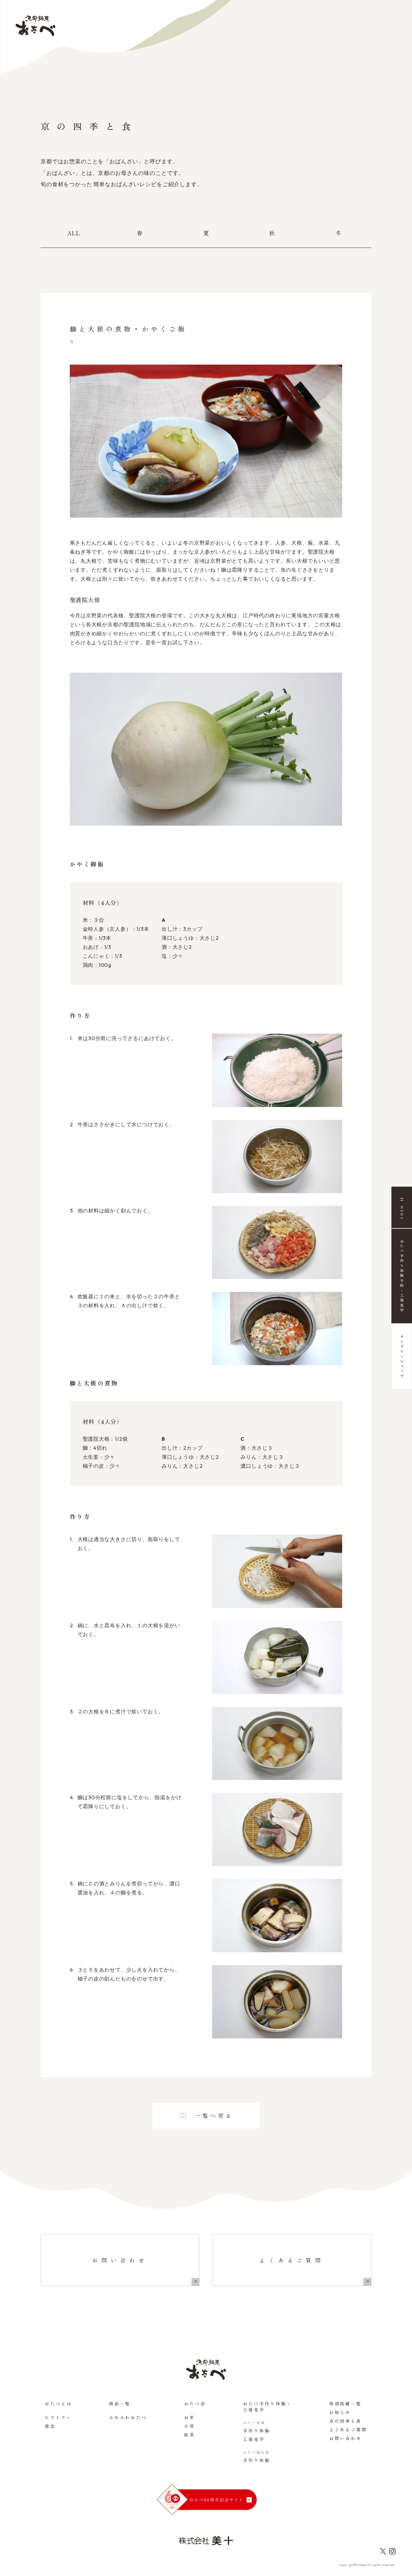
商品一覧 (120, 2404)
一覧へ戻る (214, 2115)
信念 (50, 2426)
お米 (190, 2417)
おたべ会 (195, 2404)
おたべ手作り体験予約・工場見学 (402, 1276)
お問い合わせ (120, 2260)
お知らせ (340, 2412)
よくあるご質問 (292, 2260)
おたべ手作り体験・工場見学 (267, 2407)
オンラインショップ (402, 1357)
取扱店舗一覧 (346, 2404)
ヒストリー (58, 2417)
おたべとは (58, 2404)
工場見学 (254, 2439)
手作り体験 (257, 2431)
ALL (74, 233)
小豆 (190, 2426)
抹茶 (190, 2435)
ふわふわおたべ (128, 2417)
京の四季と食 (346, 2421)
